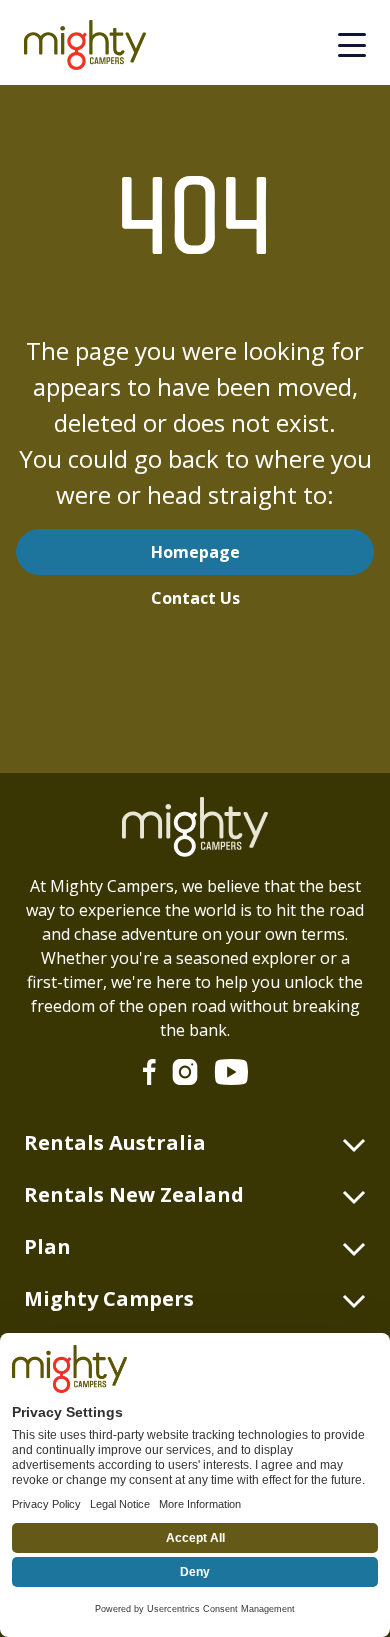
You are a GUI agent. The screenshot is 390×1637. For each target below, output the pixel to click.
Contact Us (195, 598)
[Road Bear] (93, 45)
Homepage (195, 552)
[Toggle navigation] (352, 45)
